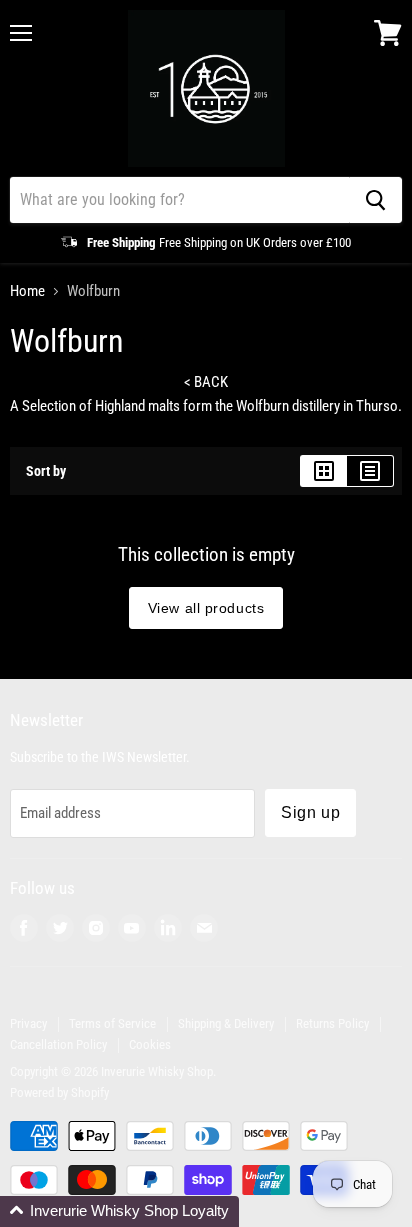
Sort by (46, 471)
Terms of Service (112, 1023)
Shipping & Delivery (226, 1023)
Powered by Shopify (59, 1092)
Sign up (310, 812)
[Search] (375, 200)
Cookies (150, 1044)
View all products (206, 608)
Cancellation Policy (58, 1044)
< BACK (206, 382)
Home (27, 291)
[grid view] (323, 471)
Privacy (28, 1023)
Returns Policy (332, 1023)
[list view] (370, 471)
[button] (119, 1211)
